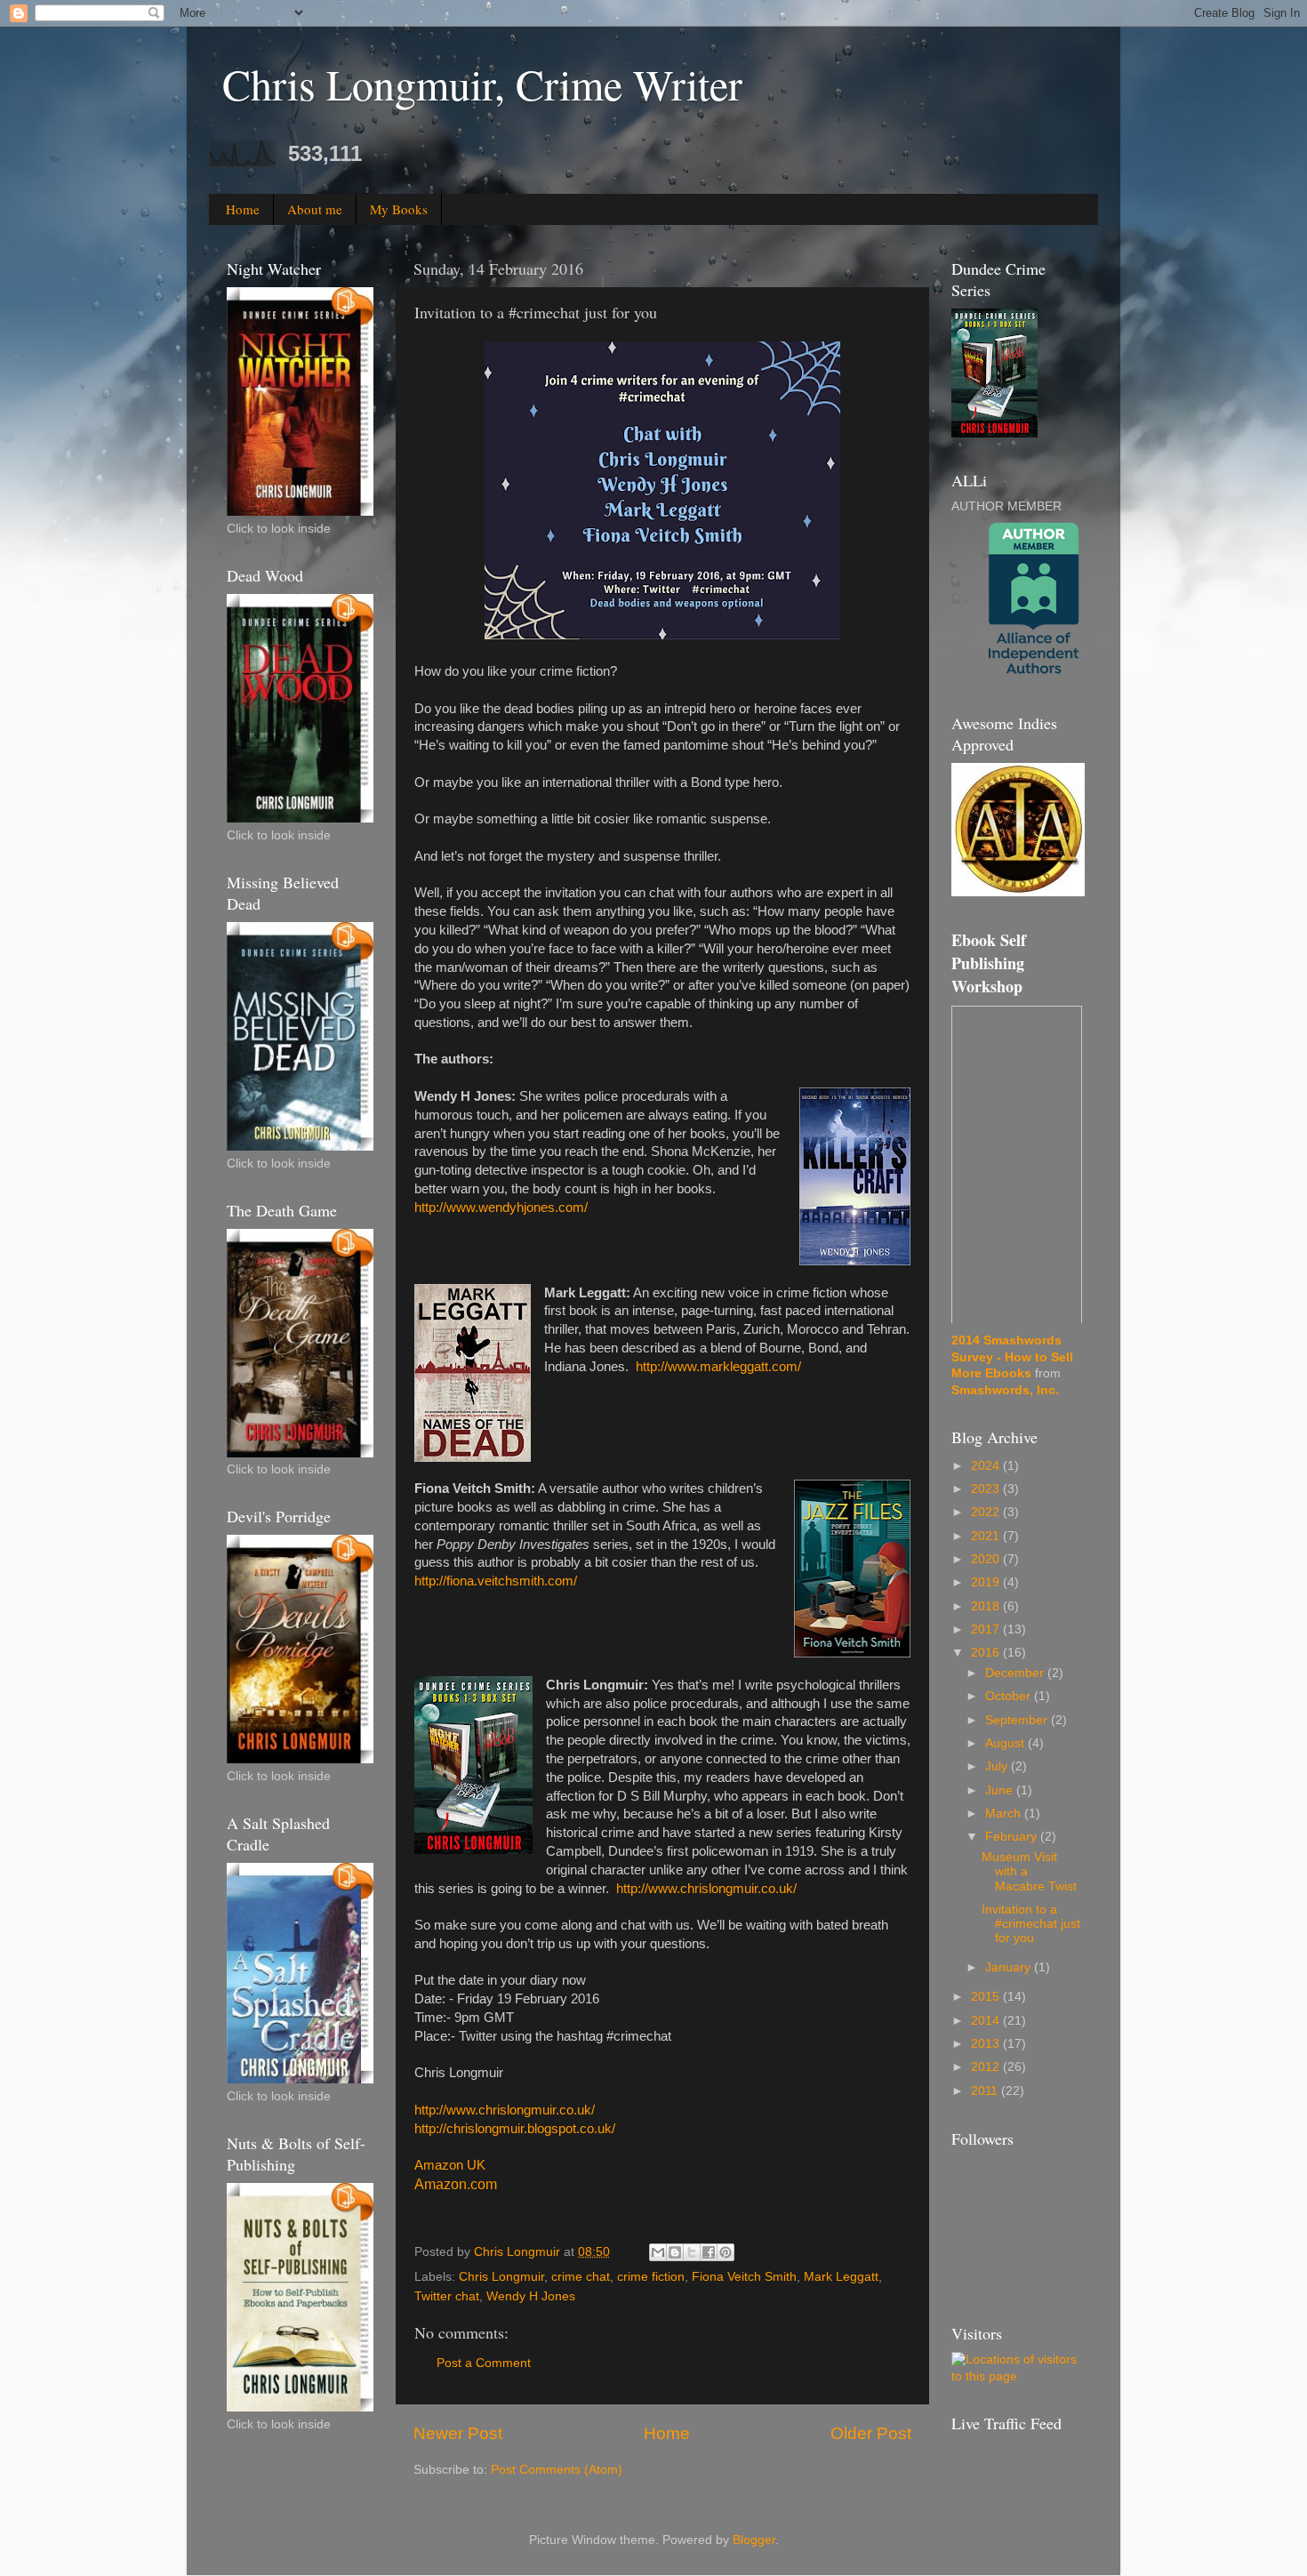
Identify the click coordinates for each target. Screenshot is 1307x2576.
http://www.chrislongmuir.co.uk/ (706, 1889)
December (1016, 1673)
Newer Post (458, 2433)
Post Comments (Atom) (557, 2470)
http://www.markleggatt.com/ (718, 1367)
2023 (987, 1489)
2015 (987, 1997)
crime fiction (651, 2277)
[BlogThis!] (675, 2252)
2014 (987, 2021)
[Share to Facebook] (709, 2252)
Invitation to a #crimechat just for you (1031, 1924)
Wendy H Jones (531, 2296)
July (998, 1766)
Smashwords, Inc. (1005, 1390)
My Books (399, 209)
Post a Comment (484, 2363)
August (1006, 1743)
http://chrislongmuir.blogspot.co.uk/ (515, 2129)
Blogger (754, 2540)
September (1018, 1720)
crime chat (581, 2277)
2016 (987, 1653)
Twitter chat (447, 2296)
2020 (987, 1559)
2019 (987, 1582)
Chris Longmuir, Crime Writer (482, 84)
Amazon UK (450, 2165)
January (1010, 1967)
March (1005, 1814)
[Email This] (658, 2252)
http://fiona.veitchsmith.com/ (496, 1581)
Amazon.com (456, 2184)
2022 (987, 1512)
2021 (987, 1536)
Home (243, 209)
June (1001, 1790)
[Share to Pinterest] (726, 2252)
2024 (987, 1466)
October (1010, 1696)
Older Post (871, 2433)
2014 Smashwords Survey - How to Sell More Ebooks (1012, 1357)
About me (315, 209)
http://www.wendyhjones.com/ (501, 1208)
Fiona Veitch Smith (744, 2277)
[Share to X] (692, 2252)
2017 (987, 1629)
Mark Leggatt (841, 2277)
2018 (987, 1606)
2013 (987, 2044)
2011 (986, 2091)
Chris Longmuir (501, 2277)
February (1013, 1837)
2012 (987, 2067)
